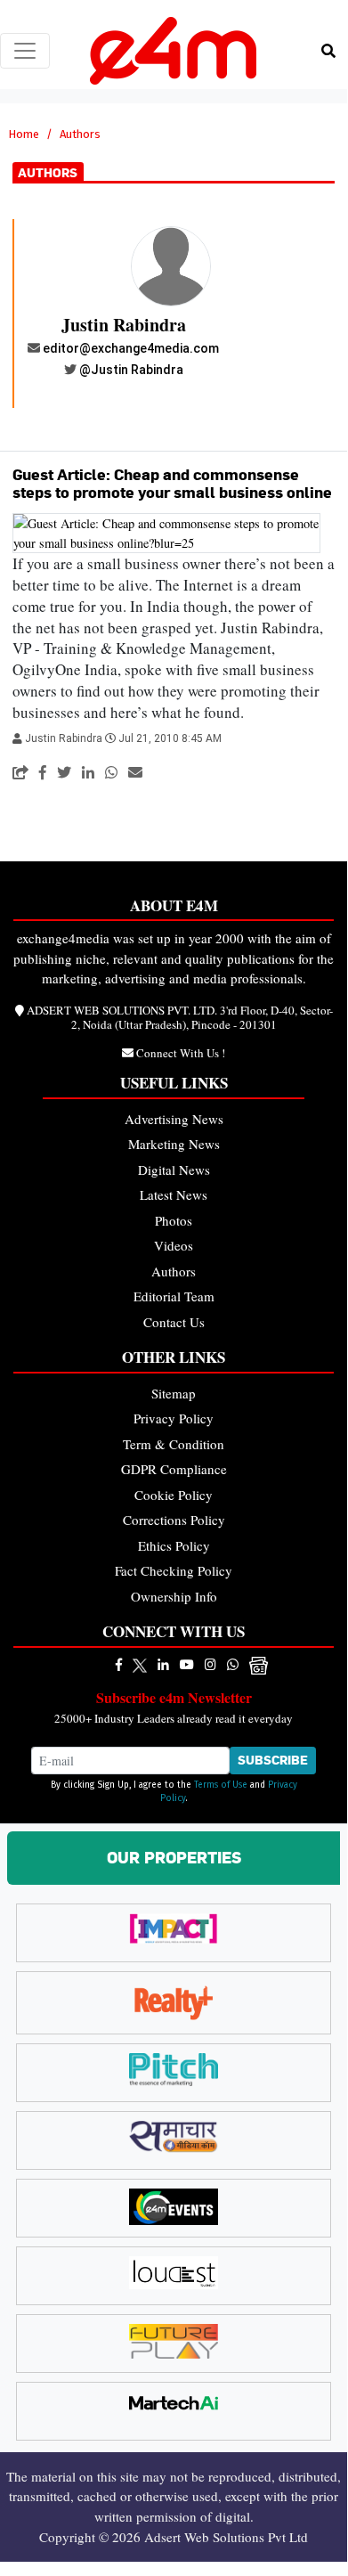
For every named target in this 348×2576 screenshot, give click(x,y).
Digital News (174, 1170)
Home (24, 134)
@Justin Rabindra (131, 370)
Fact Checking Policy (174, 1570)
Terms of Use (221, 1785)
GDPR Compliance (174, 1469)
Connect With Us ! (181, 1053)
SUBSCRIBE (273, 1760)
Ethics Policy (174, 1545)
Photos (174, 1220)
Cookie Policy (174, 1495)
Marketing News (174, 1144)
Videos (174, 1245)
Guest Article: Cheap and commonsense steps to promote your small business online (172, 484)
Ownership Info (174, 1596)
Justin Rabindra (124, 325)
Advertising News (174, 1119)
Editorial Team (174, 1296)
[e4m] (119, 1664)
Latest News (174, 1194)
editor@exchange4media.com (131, 348)
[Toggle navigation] (25, 51)
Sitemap (174, 1393)
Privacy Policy (174, 1418)
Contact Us (174, 1322)
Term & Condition (174, 1444)
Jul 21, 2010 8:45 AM (170, 738)
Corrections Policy (174, 1520)
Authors (174, 1271)
